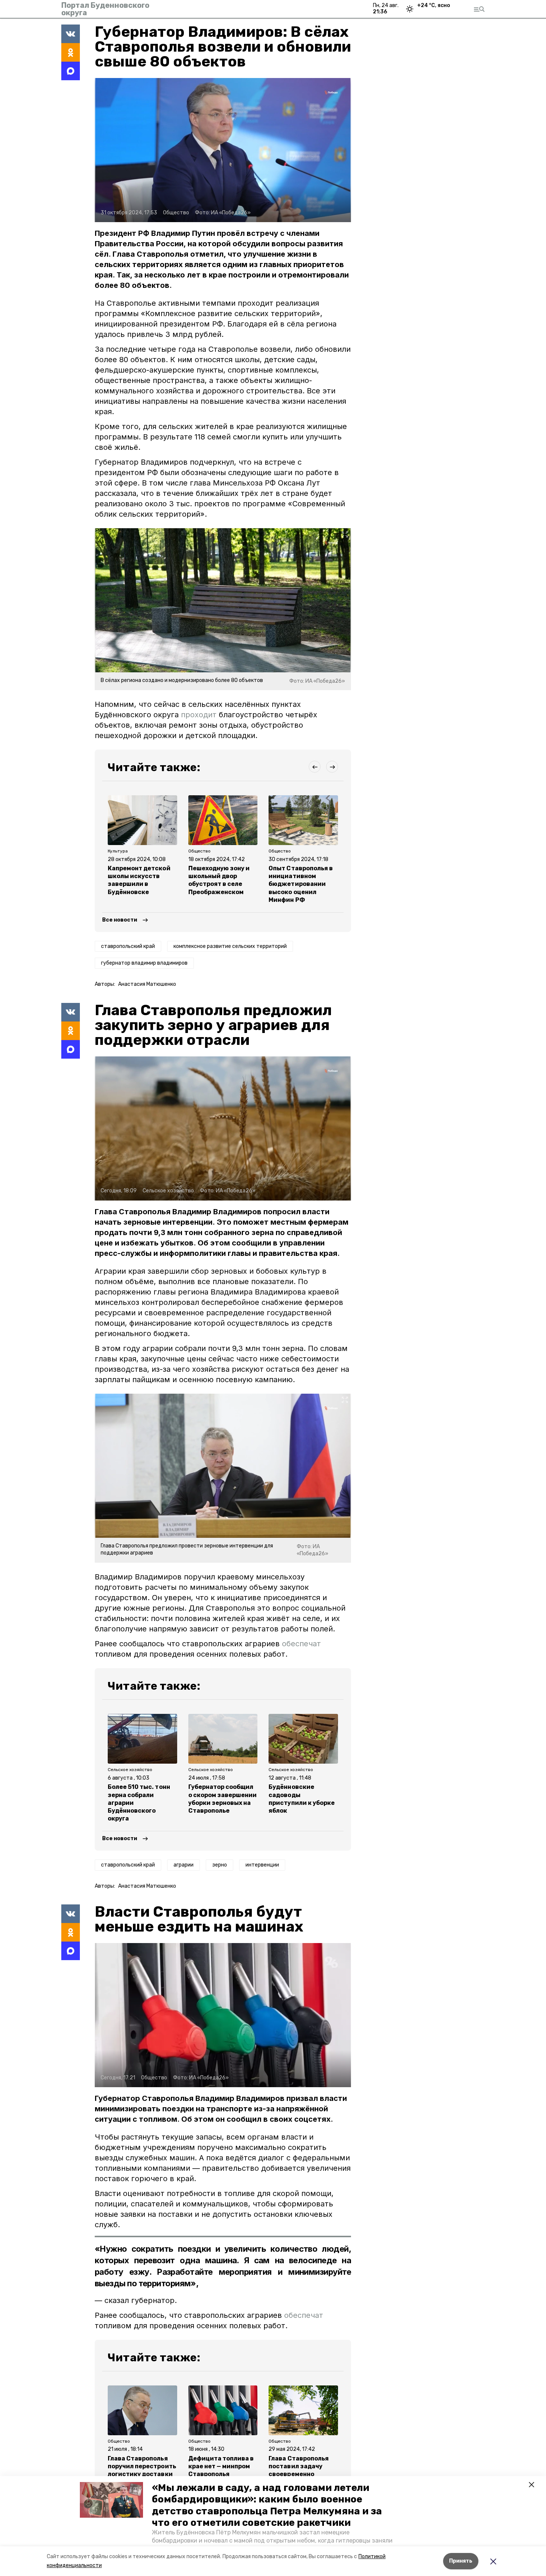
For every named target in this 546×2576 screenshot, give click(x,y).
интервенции (262, 1865)
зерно (220, 1865)
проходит (200, 715)
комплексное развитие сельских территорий (230, 946)
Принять (461, 2561)
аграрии (183, 1865)
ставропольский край (128, 946)
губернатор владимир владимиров (144, 963)
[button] (111, 2500)
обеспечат (301, 1644)
